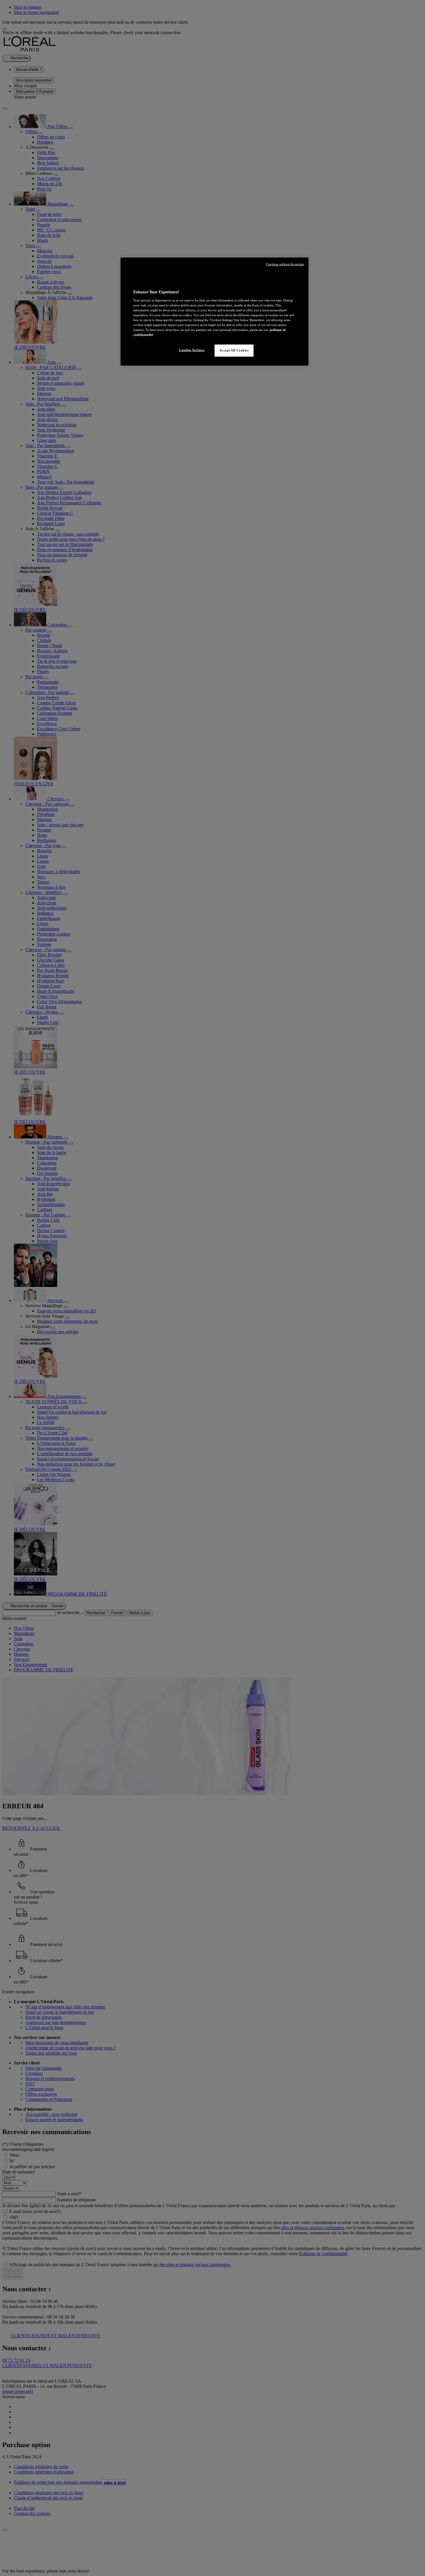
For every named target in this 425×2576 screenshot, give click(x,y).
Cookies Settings (192, 350)
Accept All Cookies (234, 350)
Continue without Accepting (285, 264)
